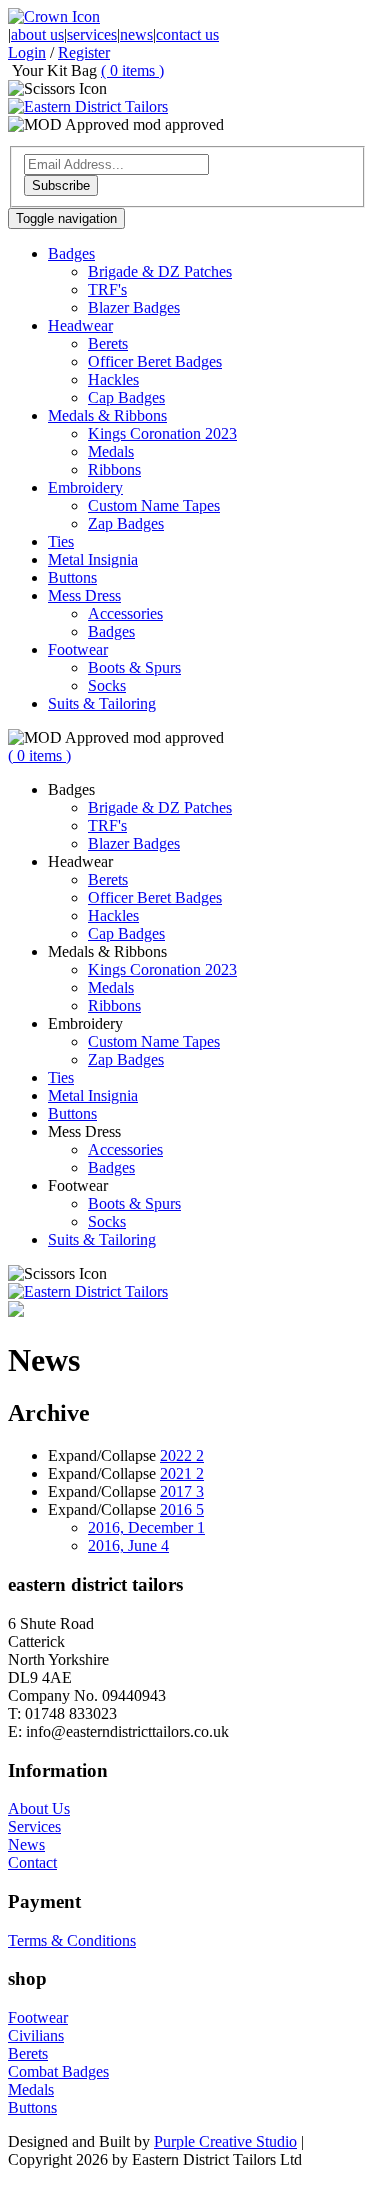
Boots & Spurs (134, 667)
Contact (32, 1862)
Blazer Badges (134, 307)
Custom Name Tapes (154, 505)
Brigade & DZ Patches (160, 271)
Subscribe (61, 185)
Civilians (36, 2035)
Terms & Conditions (72, 1940)
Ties (61, 541)
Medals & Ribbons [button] (107, 415)
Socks (107, 685)
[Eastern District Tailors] (88, 106)
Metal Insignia (93, 559)
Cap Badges (126, 397)
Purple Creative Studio (225, 2141)
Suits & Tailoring (102, 703)
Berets (108, 343)
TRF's (107, 289)
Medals (111, 451)
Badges (111, 631)
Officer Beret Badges (155, 361)
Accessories (125, 613)
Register (84, 52)
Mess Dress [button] (84, 595)
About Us (39, 1808)
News (26, 1844)
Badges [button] (71, 253)
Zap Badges (126, 523)
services (92, 34)
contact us (187, 34)
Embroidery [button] (85, 487)
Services (34, 1826)
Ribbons (114, 469)
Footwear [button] (78, 649)
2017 (182, 1491)
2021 (182, 1473)
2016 (182, 1509)
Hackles (113, 379)
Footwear (38, 2017)
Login (27, 52)
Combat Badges (58, 2071)
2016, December (146, 1527)
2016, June (128, 1545)
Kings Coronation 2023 (162, 433)
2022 (182, 1455)
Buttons (72, 577)
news (136, 34)
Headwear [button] (80, 325)
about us (37, 34)
